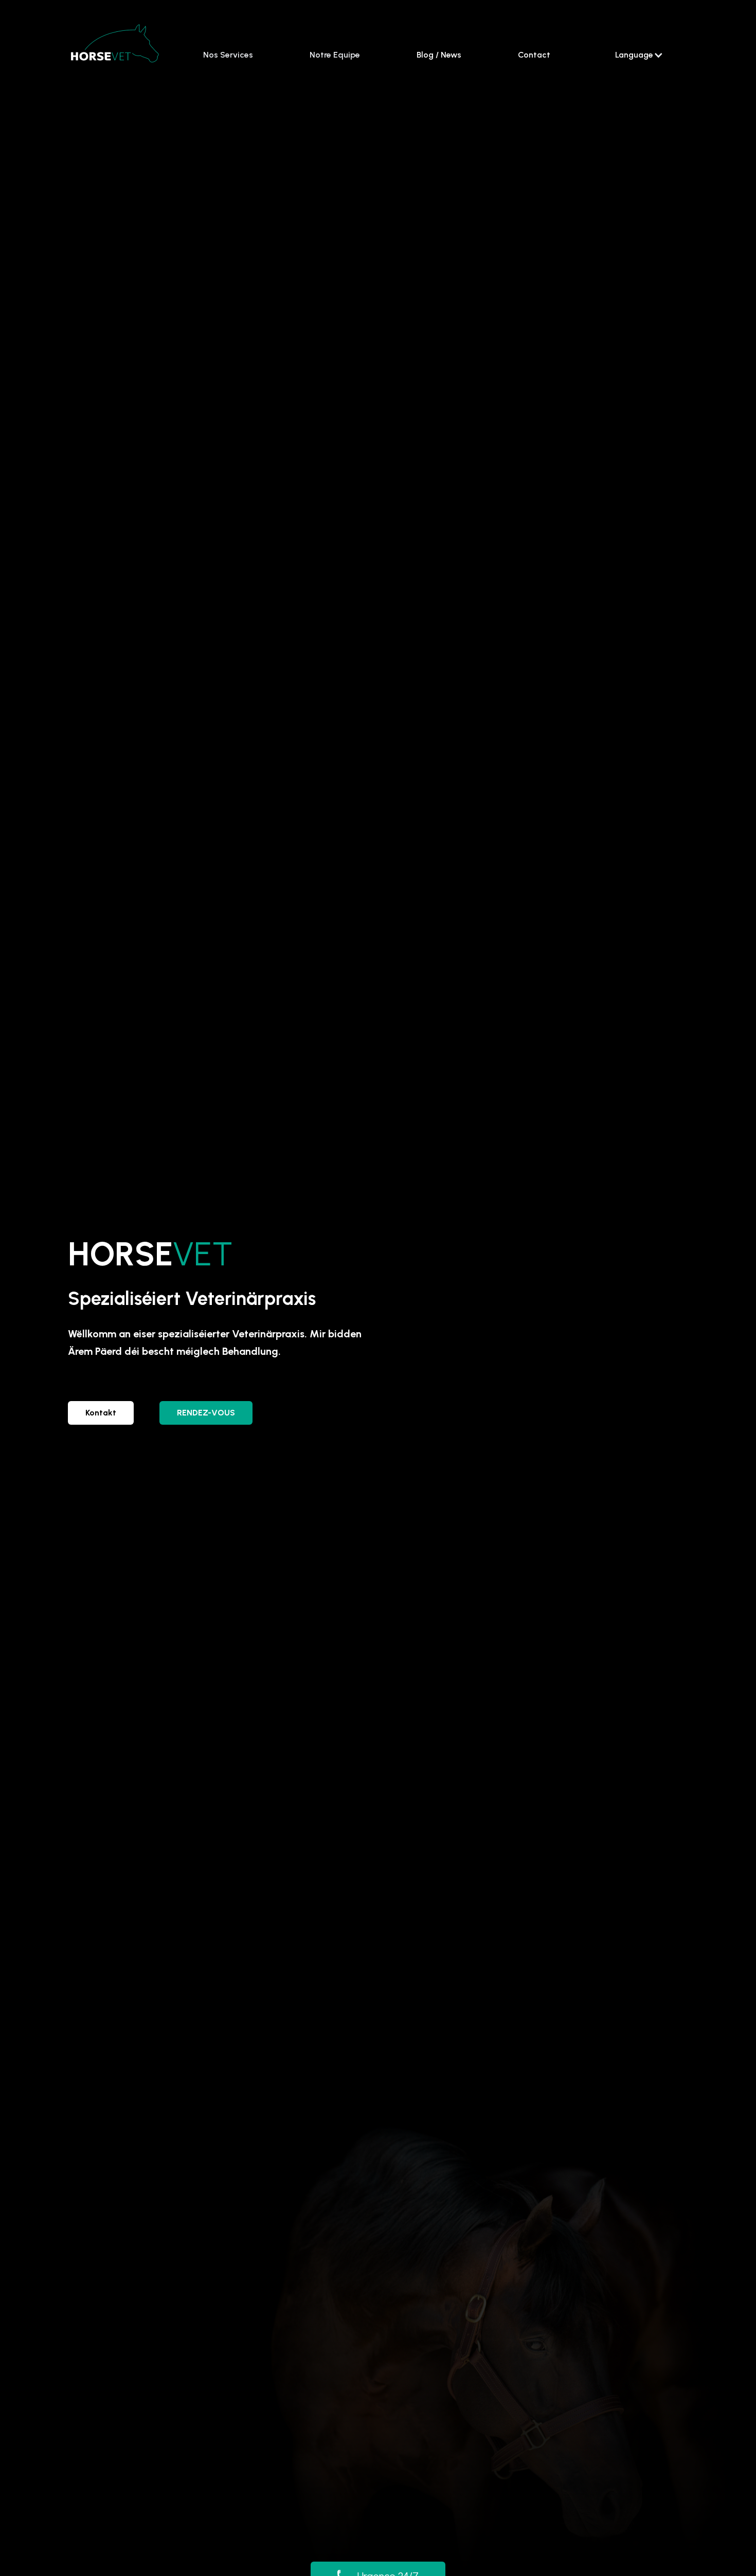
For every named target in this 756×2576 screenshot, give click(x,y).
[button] (639, 55)
